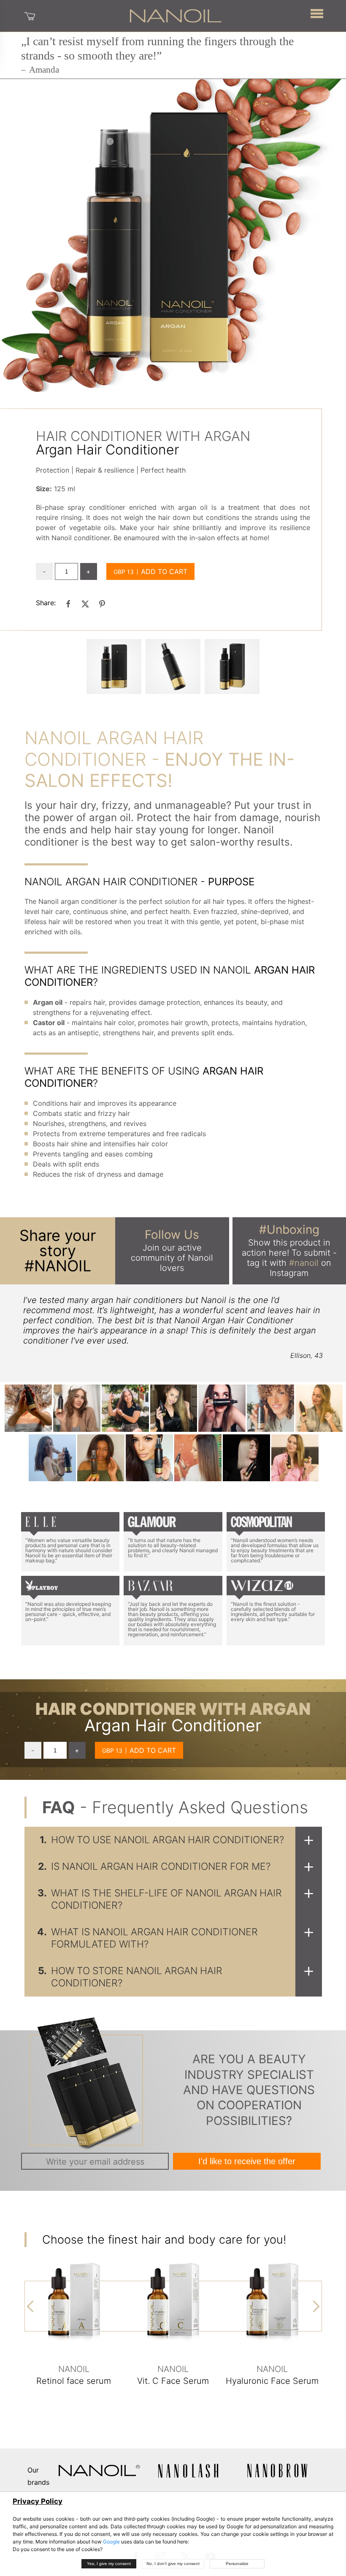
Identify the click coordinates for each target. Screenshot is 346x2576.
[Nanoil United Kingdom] (176, 15)
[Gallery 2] (232, 666)
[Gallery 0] (114, 666)
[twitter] (85, 603)
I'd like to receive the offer (247, 2161)
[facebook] (68, 603)
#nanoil (304, 1263)
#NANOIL (58, 1266)
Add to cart (164, 571)
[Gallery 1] (173, 666)
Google (111, 2542)
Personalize (237, 2564)
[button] (317, 13)
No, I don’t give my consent (173, 2564)
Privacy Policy (38, 2501)
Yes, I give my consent (109, 2564)
